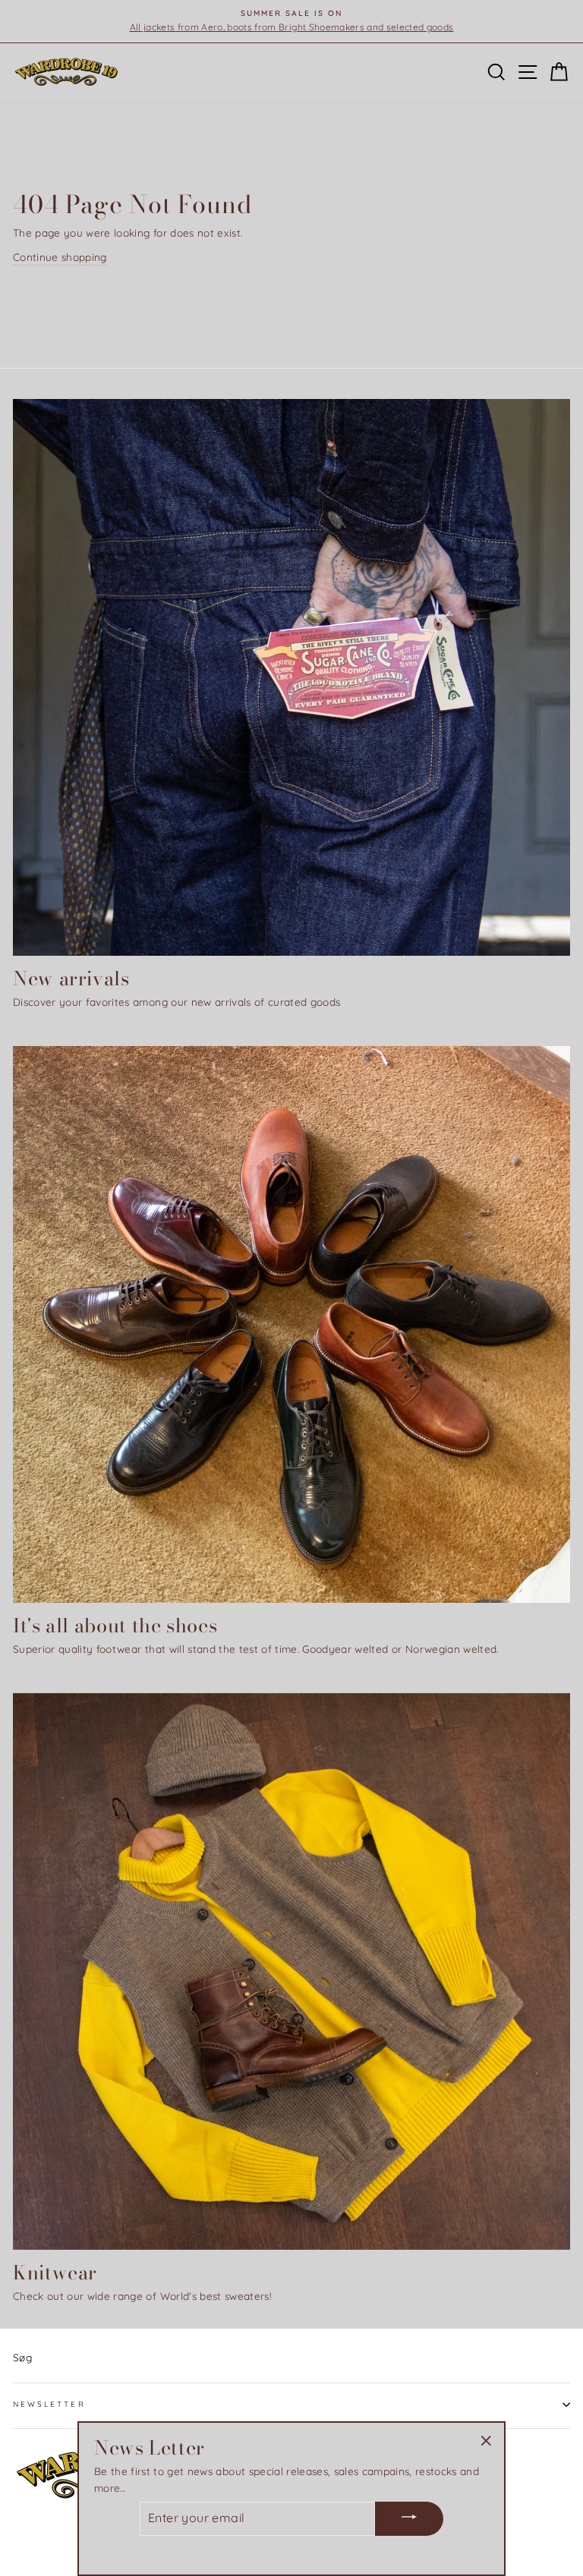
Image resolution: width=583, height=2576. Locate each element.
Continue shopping (60, 257)
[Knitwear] (291, 1971)
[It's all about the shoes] (291, 1324)
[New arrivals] (291, 677)
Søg (22, 2357)
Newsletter (49, 2404)
